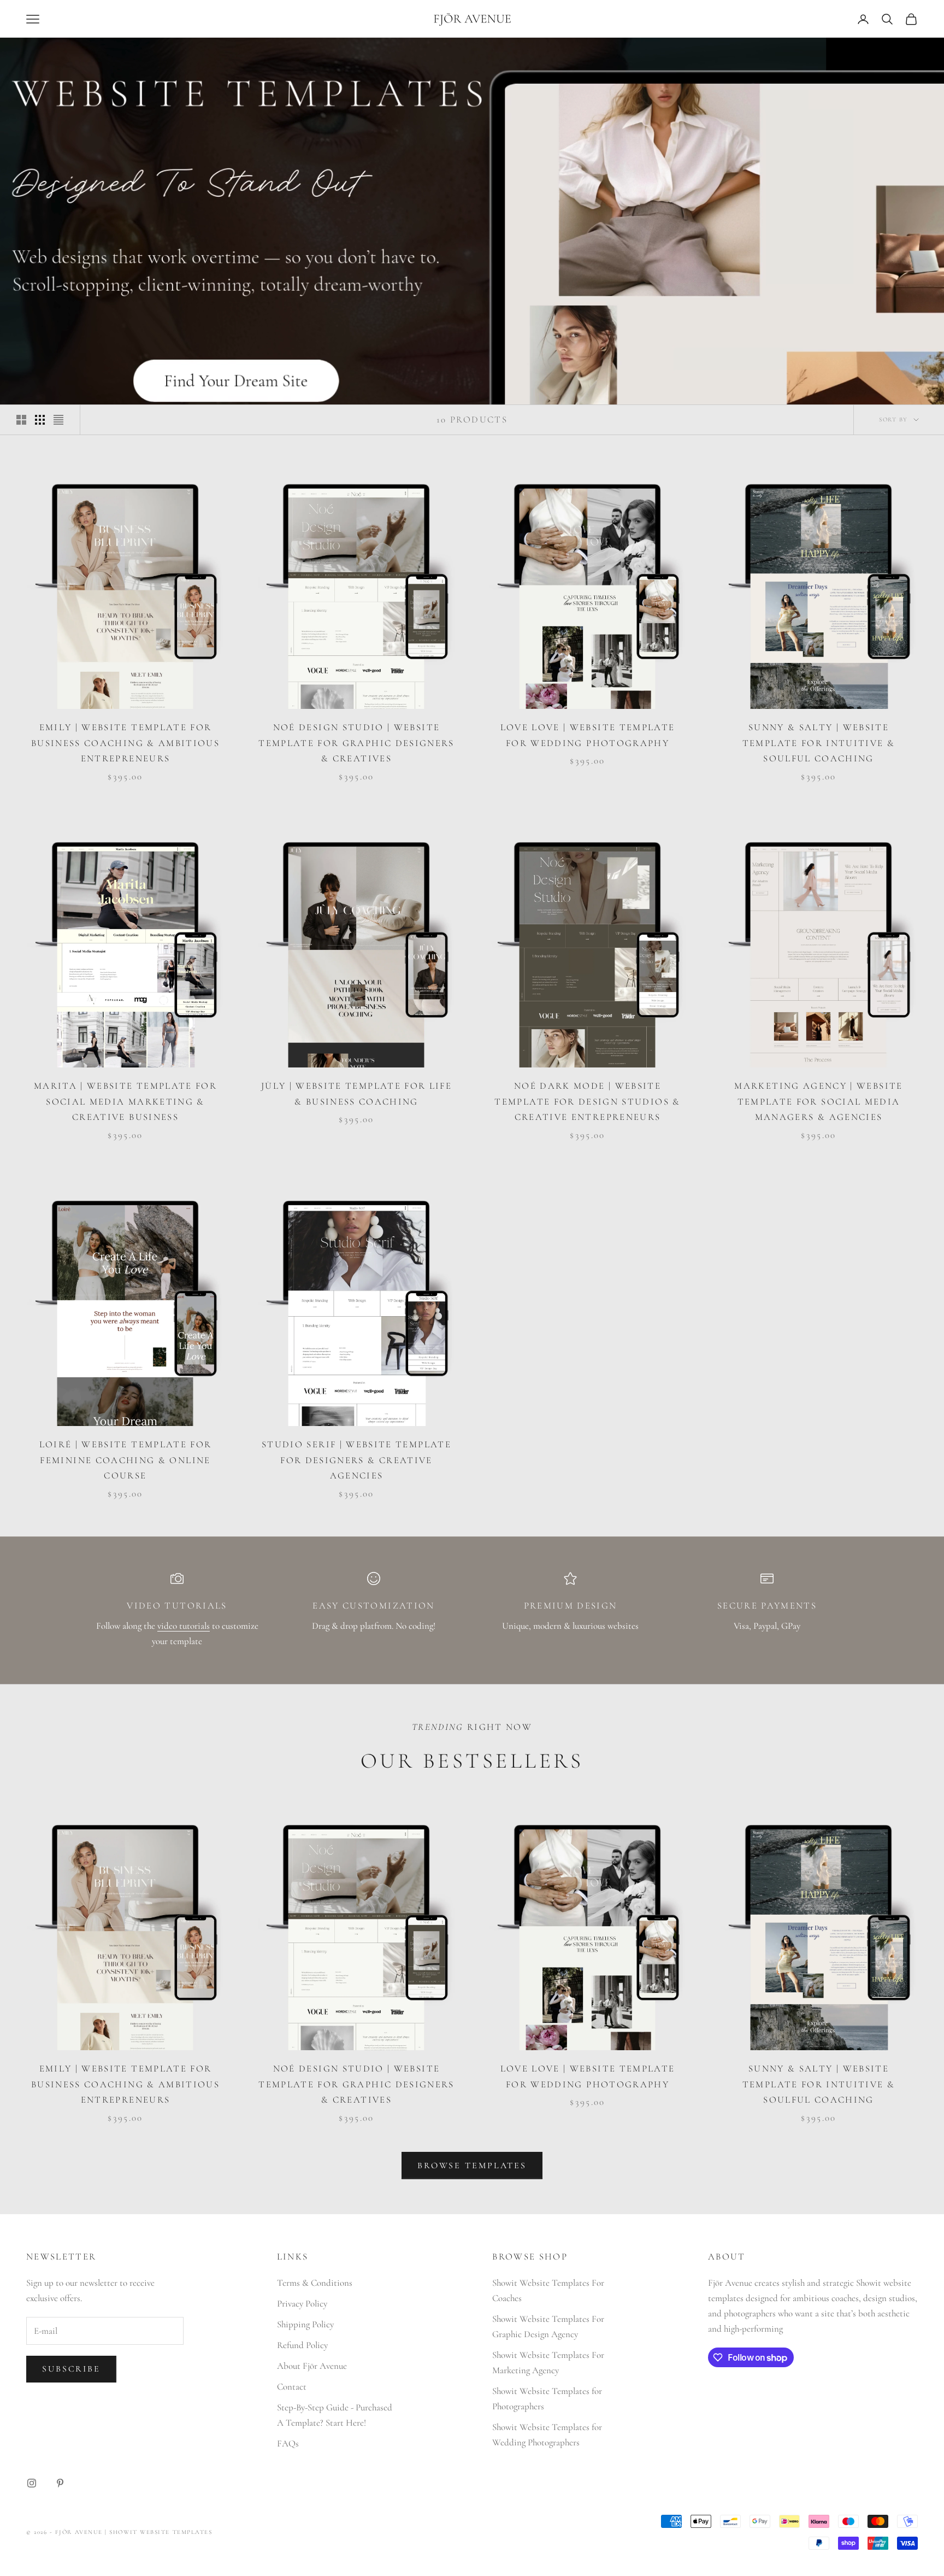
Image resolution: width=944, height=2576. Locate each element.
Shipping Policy (305, 2324)
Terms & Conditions (315, 2283)
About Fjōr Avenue (312, 2366)
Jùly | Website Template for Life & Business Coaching (356, 1094)
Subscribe (71, 2369)
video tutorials (184, 1626)
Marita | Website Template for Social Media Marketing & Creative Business (125, 1101)
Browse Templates (472, 2166)
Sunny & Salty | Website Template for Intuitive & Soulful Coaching (819, 743)
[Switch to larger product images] (21, 420)
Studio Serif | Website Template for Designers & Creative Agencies (356, 1460)
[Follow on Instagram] (32, 2483)
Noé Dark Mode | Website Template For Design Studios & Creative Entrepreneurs (587, 1101)
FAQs (288, 2443)
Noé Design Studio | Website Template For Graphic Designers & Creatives (356, 743)
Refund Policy (302, 2345)
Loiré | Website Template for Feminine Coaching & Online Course (126, 1460)
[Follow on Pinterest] (60, 2483)
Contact (292, 2387)
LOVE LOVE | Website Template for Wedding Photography (588, 735)
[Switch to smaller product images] (40, 420)
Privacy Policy (302, 2304)
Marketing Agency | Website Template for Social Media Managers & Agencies (818, 1101)
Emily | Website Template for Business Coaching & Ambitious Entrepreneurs (125, 743)
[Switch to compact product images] (58, 420)
